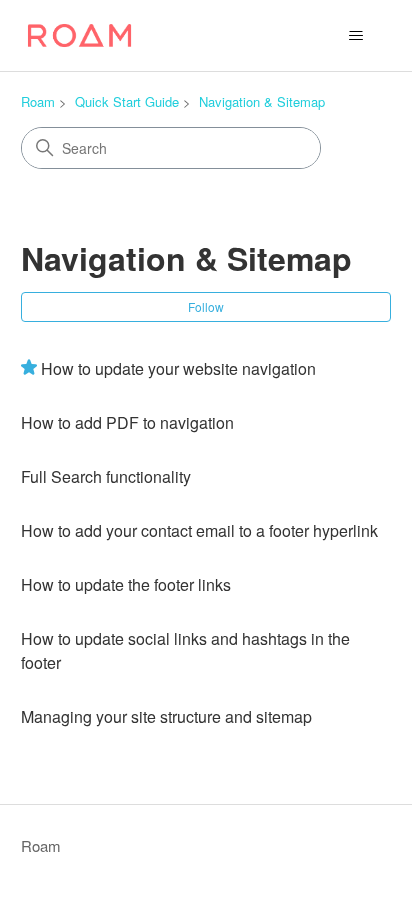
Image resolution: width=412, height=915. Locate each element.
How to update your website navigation (178, 368)
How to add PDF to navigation (127, 422)
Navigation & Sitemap (262, 101)
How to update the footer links (126, 584)
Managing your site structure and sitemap (166, 716)
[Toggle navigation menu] (355, 36)
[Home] (79, 35)
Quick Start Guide (127, 101)
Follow (206, 306)
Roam (38, 101)
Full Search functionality (106, 476)
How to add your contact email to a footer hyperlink (199, 530)
